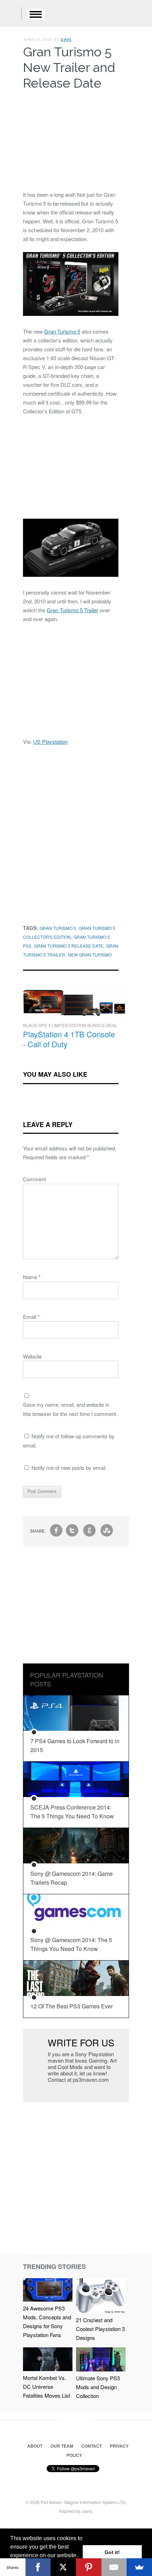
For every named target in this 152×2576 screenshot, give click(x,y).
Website (32, 1356)
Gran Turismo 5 (62, 331)
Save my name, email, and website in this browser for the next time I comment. (70, 1409)
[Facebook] (38, 2567)
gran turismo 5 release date (69, 946)
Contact (92, 2446)
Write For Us (81, 2042)
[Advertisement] (71, 139)
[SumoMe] (139, 2567)
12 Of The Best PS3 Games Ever (72, 2006)
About (35, 2446)
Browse (36, 14)
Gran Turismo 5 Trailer (72, 610)
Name (32, 1277)
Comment (34, 1179)
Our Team (62, 2446)
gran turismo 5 (58, 928)
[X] (63, 2567)
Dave (66, 39)
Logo (11, 14)
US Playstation (50, 741)
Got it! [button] (112, 2552)
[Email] (114, 2567)
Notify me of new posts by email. (69, 1468)
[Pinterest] (89, 2567)
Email (31, 1317)
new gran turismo (90, 955)
